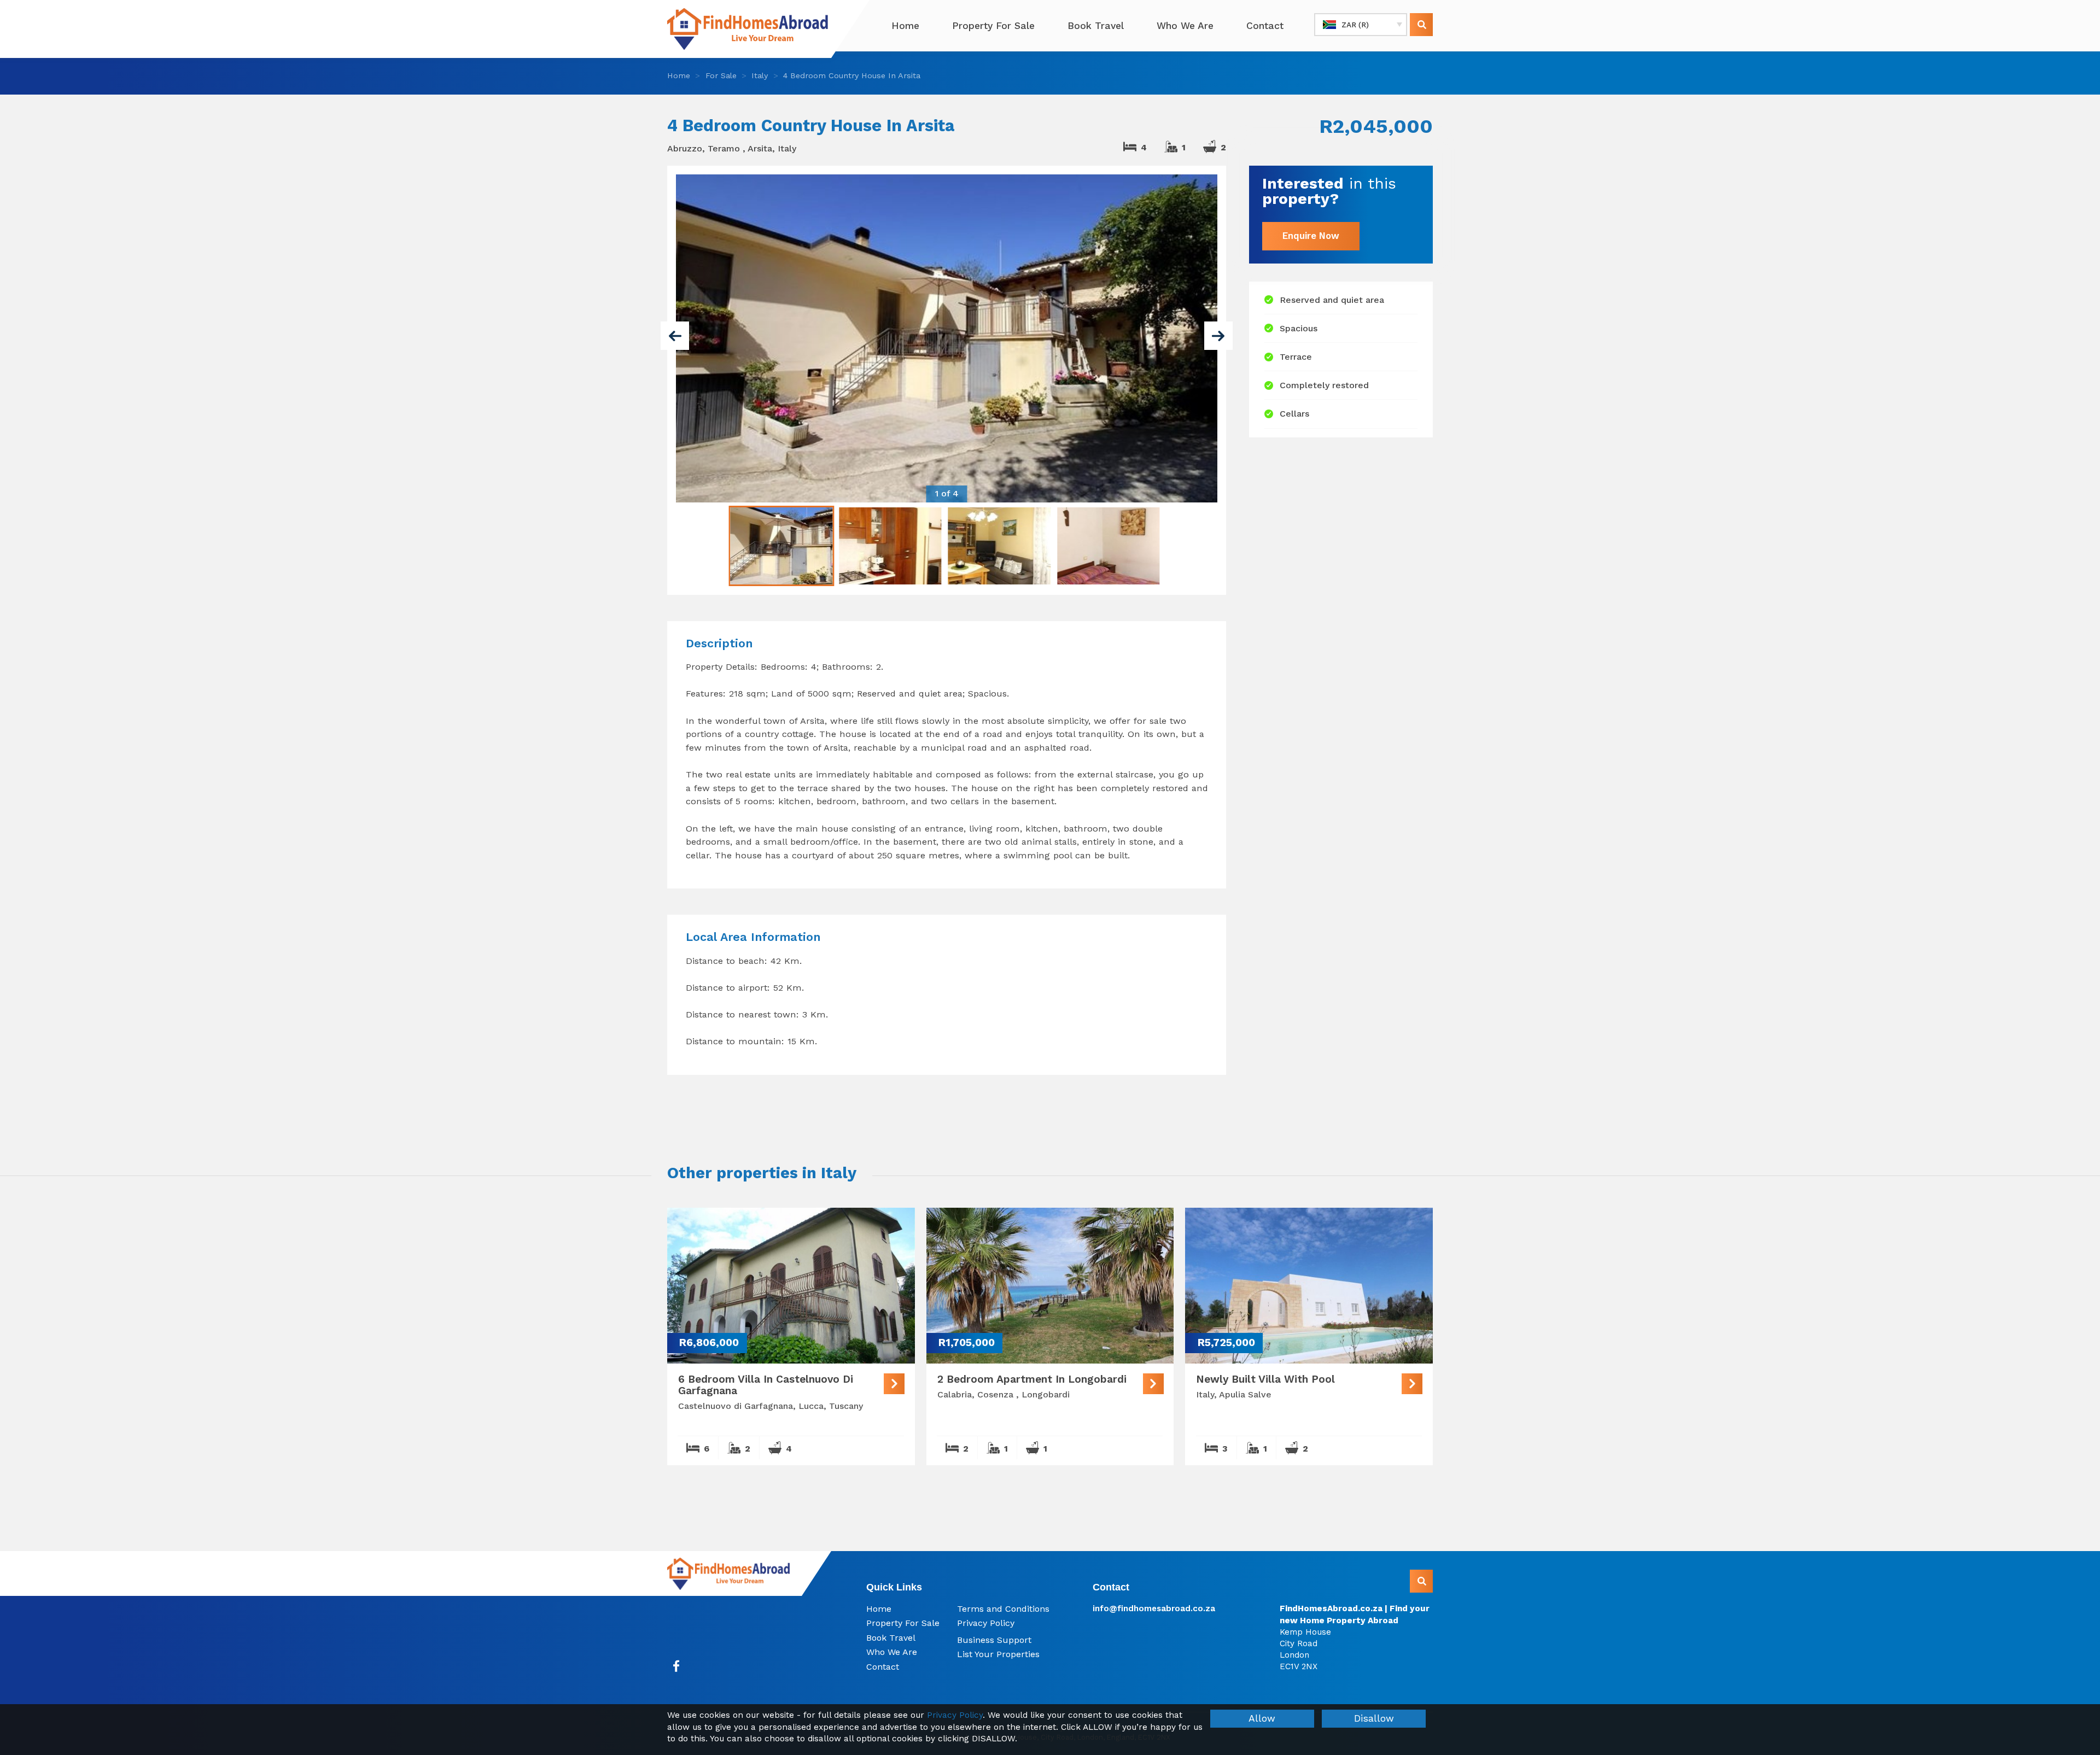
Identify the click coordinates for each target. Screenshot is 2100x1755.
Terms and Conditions (1003, 1609)
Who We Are (1185, 26)
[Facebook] (676, 1666)
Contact (1265, 26)
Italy (760, 75)
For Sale (721, 75)
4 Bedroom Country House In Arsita (852, 75)
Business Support (994, 1640)
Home (905, 26)
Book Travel (1096, 26)
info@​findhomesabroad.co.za (1154, 1608)
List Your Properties (998, 1654)
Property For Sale (993, 26)
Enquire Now (1311, 236)
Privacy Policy (986, 1623)
